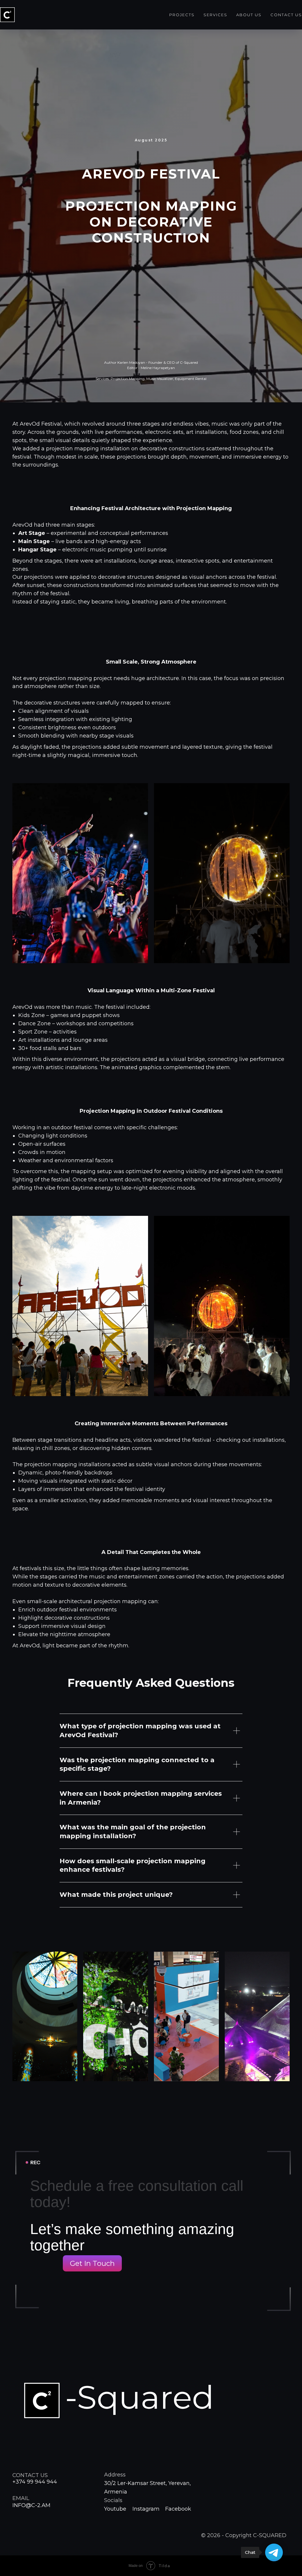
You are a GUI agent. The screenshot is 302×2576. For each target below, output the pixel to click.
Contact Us (286, 15)
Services (215, 15)
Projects (182, 15)
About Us (249, 15)
